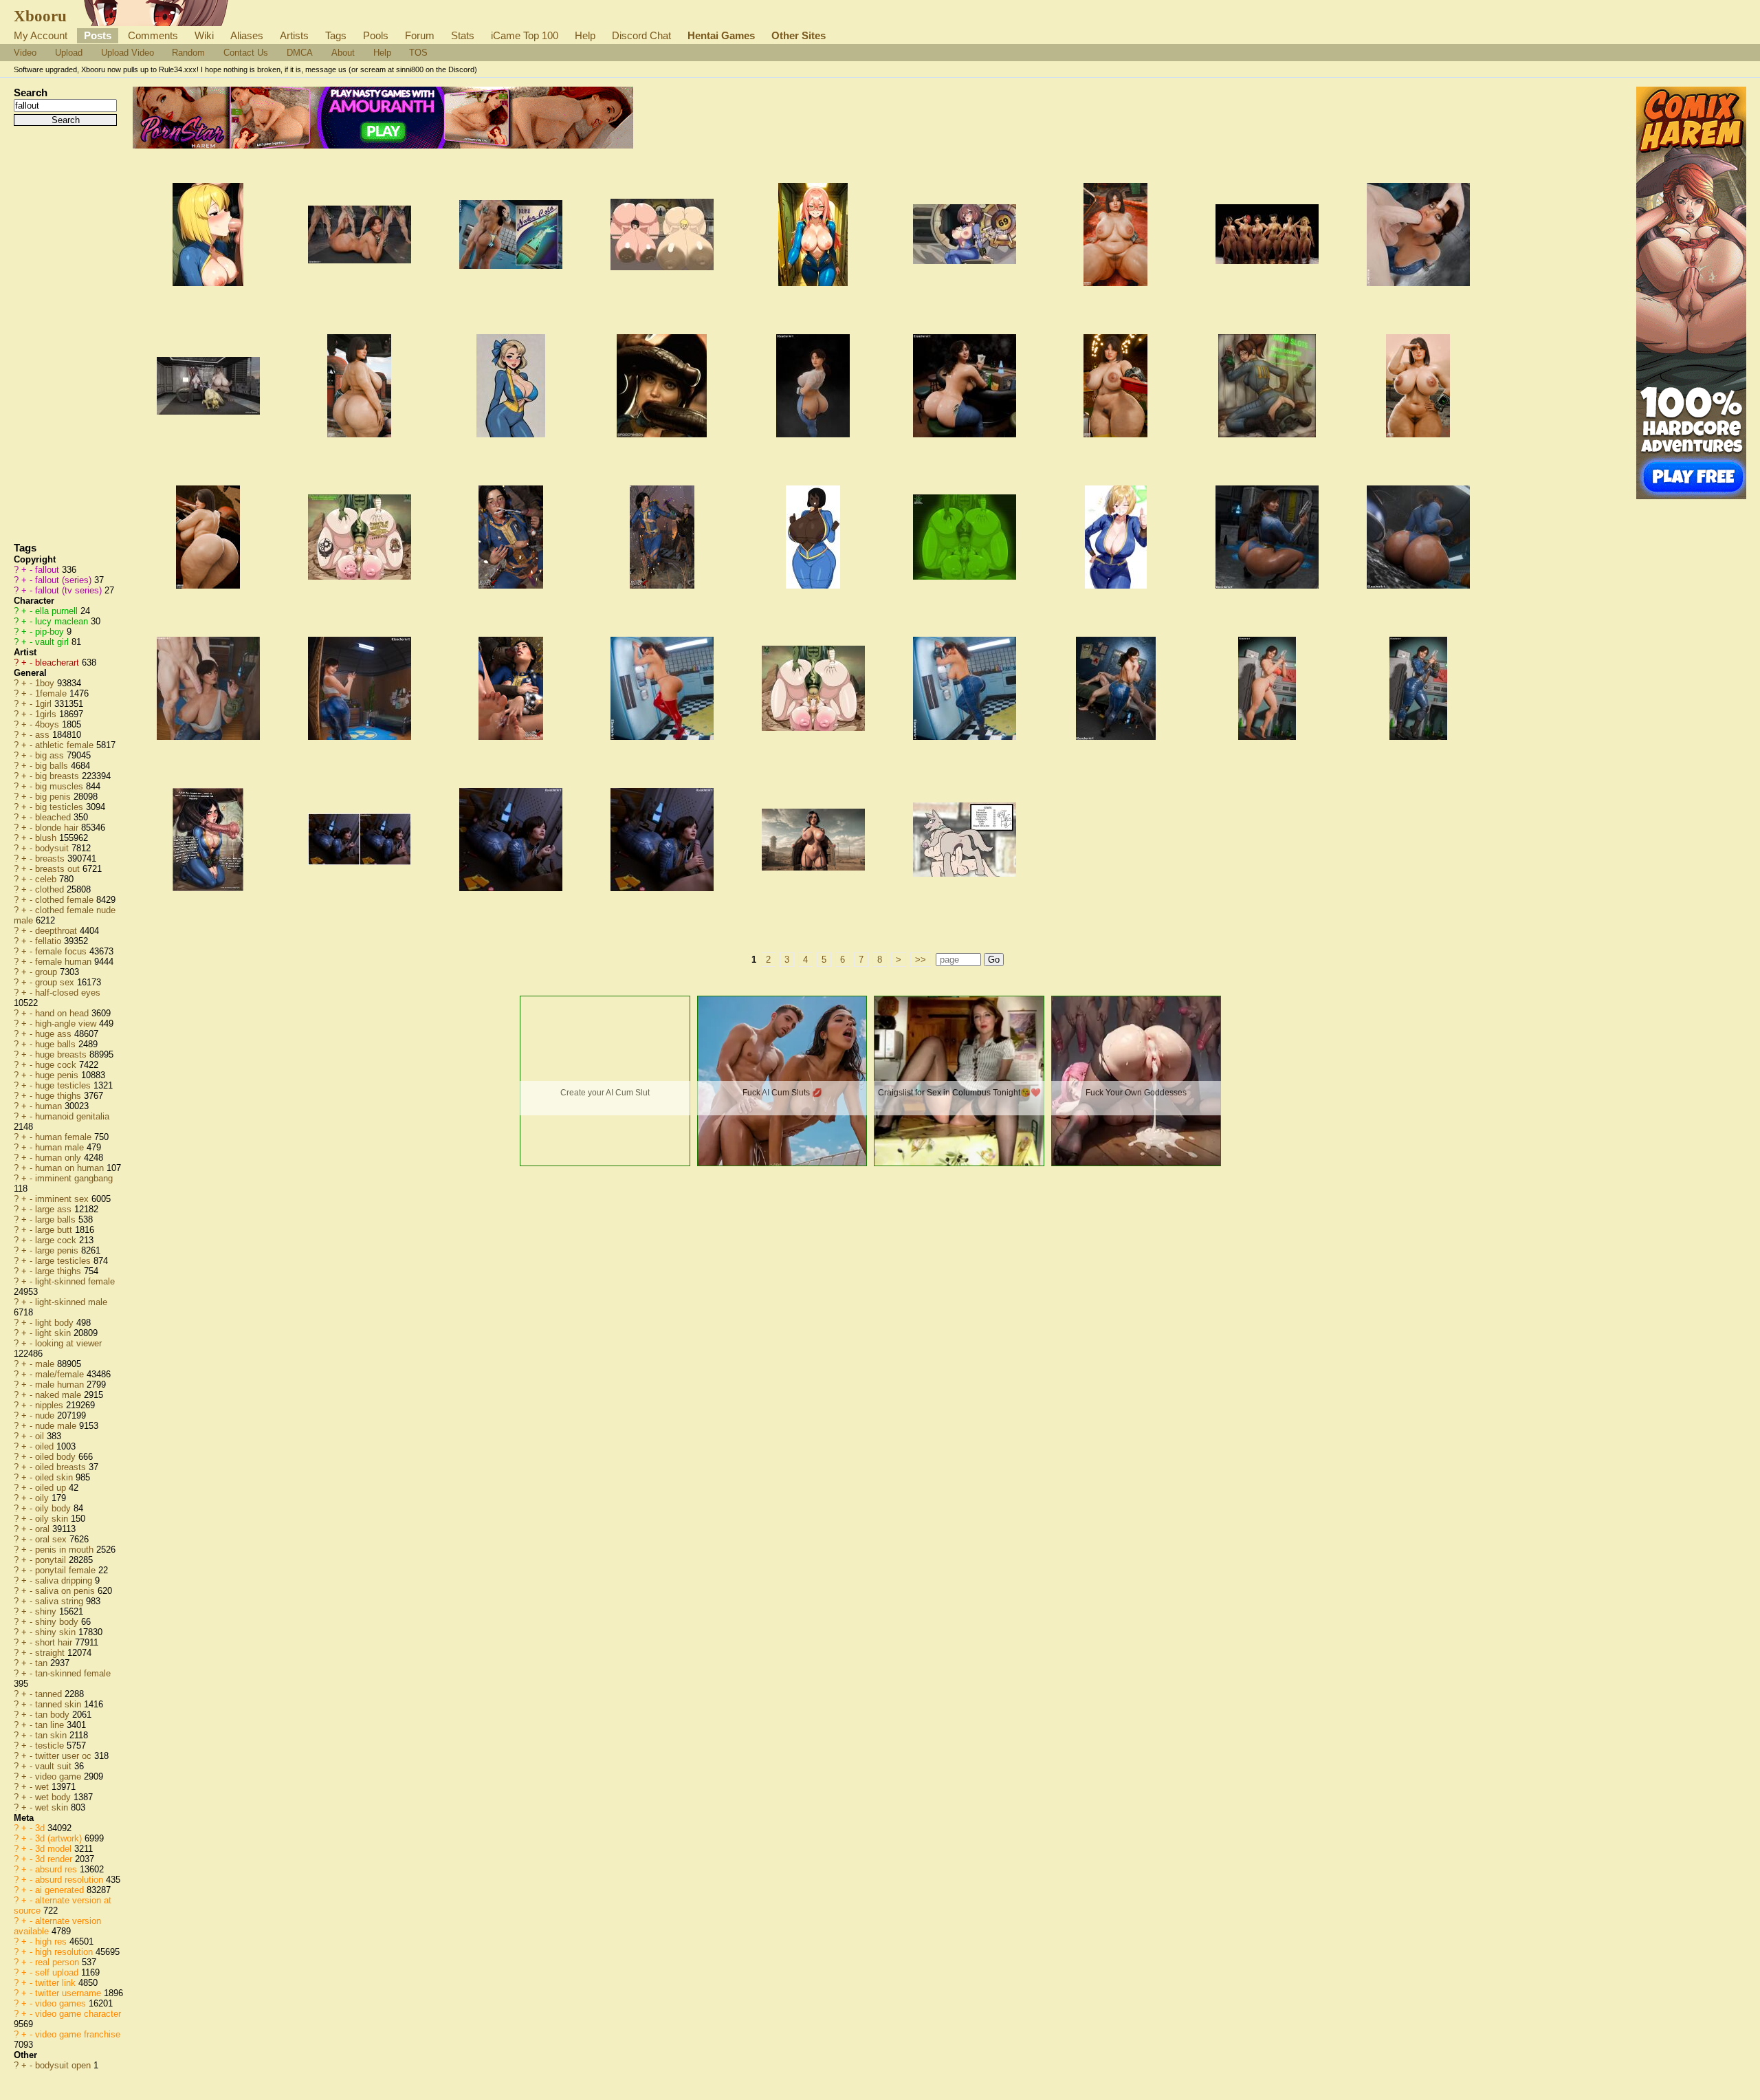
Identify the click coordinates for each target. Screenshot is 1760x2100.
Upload (69, 53)
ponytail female (67, 1570)
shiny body (58, 1622)
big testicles (60, 807)
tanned (50, 1694)
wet (43, 1787)
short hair (55, 1642)
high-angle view (67, 1024)
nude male (57, 1426)
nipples (51, 1405)
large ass (55, 1209)
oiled (46, 1446)
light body (56, 1323)
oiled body (57, 1457)
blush (47, 838)
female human (65, 962)
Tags (336, 35)
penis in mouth (66, 1550)
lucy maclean (63, 621)
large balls (57, 1219)
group (47, 972)
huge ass (55, 1034)
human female (65, 1137)
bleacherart (58, 663)
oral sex (52, 1539)
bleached (54, 817)
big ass (51, 755)
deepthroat (57, 931)
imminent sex (63, 1199)
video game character (78, 2014)
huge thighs (59, 1096)
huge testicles (64, 1085)
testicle (51, 1746)
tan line (51, 1725)
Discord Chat (641, 35)
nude (46, 1415)
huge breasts (62, 1054)
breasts (51, 858)
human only (59, 1158)
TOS (418, 53)
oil (41, 1436)
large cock (57, 1240)
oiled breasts (62, 1467)
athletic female (66, 745)
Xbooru (40, 16)
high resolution (65, 1952)
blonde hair (58, 828)
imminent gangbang (74, 1178)
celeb (47, 879)
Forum (420, 35)
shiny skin (57, 1632)
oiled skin (55, 1477)
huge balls (57, 1044)
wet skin (53, 1807)
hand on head (63, 1013)
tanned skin (59, 1704)
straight (51, 1653)
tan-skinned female (73, 1673)
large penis (58, 1250)
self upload (58, 1972)
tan (43, 1663)
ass (44, 735)
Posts (98, 35)
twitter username (69, 1993)
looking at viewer (68, 1343)
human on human (71, 1168)
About (343, 53)
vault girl (53, 642)
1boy (46, 683)
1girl (45, 704)
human (50, 1106)
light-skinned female (75, 1281)
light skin (54, 1333)
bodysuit (53, 848)
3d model (55, 1849)
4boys (48, 724)
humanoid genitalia (72, 1116)
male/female (61, 1374)
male (46, 1364)
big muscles (60, 786)
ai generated (61, 1890)
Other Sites (799, 35)
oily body (54, 1508)
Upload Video (128, 53)
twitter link (57, 1983)
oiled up (52, 1488)
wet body (54, 1797)
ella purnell (58, 611)
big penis (54, 797)
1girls (47, 714)
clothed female (66, 900)
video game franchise (78, 2034)
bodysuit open (64, 2065)
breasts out (59, 869)
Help (585, 35)
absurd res (57, 1869)
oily (43, 1498)
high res (52, 1942)
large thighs (59, 1271)
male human (61, 1385)
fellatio (49, 941)
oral (44, 1529)
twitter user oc (65, 1756)
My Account (41, 35)
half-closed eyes (68, 993)
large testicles (64, 1261)
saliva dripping (65, 1581)
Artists (294, 35)
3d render (55, 1859)
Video (25, 53)
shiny (47, 1611)
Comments (153, 35)
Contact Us (246, 53)
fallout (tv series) (70, 590)
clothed (51, 889)
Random (188, 53)
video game (59, 1776)
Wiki (204, 35)
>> (921, 960)
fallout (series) (65, 580)
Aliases (247, 35)
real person (58, 1962)
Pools (376, 35)
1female (52, 693)
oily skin (53, 1519)
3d (41, 1828)
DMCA (300, 53)
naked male (59, 1395)
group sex (56, 982)
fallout (48, 570)
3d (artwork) (60, 1838)
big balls (53, 766)
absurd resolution (70, 1880)
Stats (463, 35)
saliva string (60, 1601)
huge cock (57, 1065)
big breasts (58, 776)
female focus (62, 951)
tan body (54, 1715)
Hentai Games (721, 35)
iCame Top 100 (525, 35)
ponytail (52, 1560)
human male (61, 1147)
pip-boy (51, 632)
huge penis (58, 1075)
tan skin (52, 1735)
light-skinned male (71, 1302)
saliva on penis (66, 1591)
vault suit (55, 1766)
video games (62, 2003)
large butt (55, 1230)
